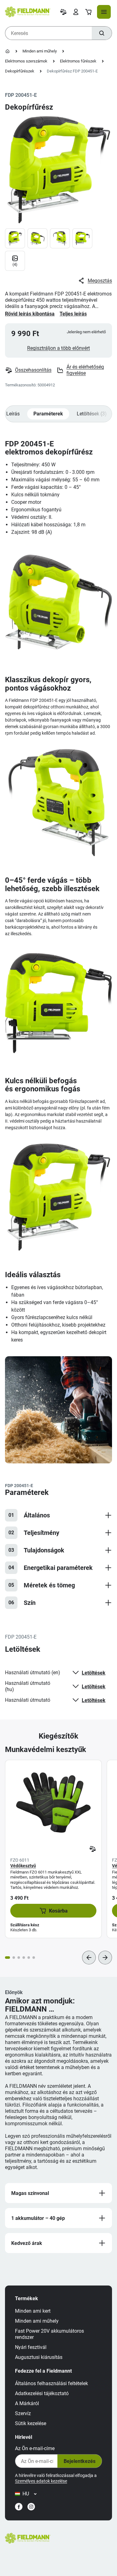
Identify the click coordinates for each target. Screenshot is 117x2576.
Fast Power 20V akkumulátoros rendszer (49, 2334)
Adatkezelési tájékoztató (42, 2393)
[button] (53, 1911)
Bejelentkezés (80, 2461)
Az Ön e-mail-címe (35, 2448)
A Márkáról (27, 2403)
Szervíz (23, 2413)
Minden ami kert (33, 2311)
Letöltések (94, 1673)
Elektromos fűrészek (78, 61)
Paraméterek (48, 414)
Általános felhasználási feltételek (51, 2383)
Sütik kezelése (31, 2423)
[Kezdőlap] (7, 51)
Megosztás (100, 281)
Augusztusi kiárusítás (39, 2357)
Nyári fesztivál (31, 2347)
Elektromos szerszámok (26, 61)
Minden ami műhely (40, 51)
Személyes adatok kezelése (41, 2481)
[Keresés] (102, 33)
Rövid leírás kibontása (30, 314)
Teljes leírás (73, 314)
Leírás (13, 414)
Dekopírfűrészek (20, 71)
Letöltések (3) (92, 414)
